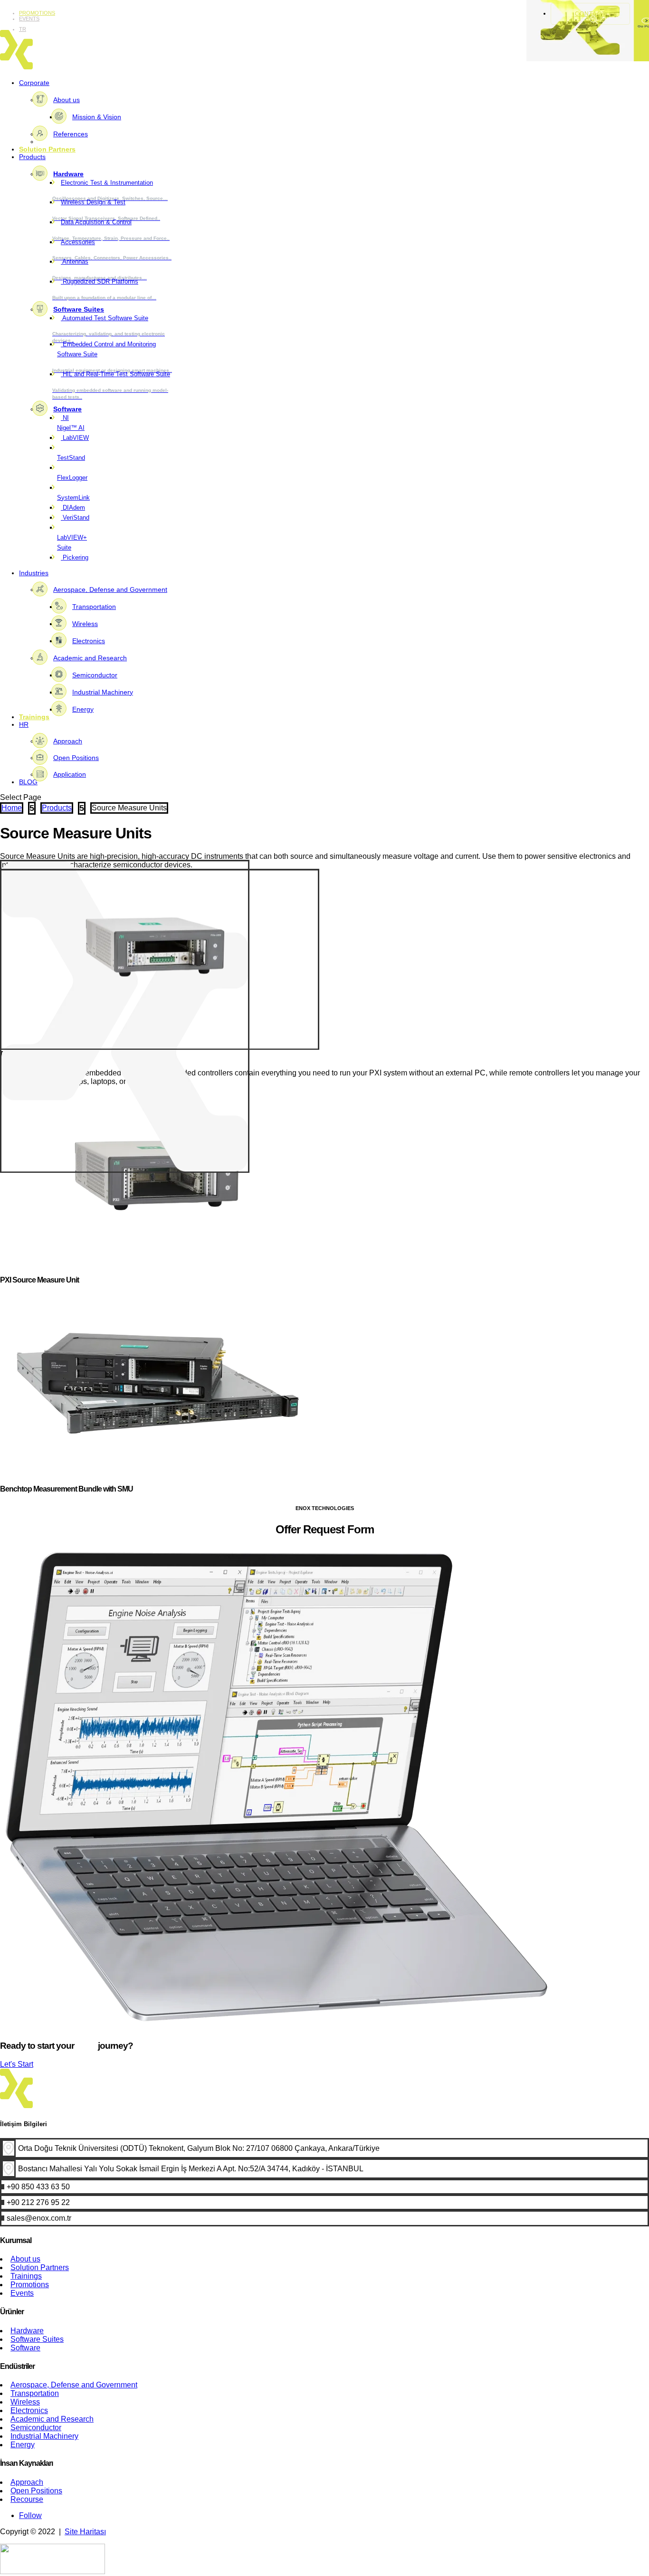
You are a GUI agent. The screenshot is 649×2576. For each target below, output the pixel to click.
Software (67, 409)
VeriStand (75, 518)
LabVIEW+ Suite (72, 542)
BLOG (28, 782)
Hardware (68, 174)
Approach (68, 741)
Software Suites (79, 309)
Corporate (34, 83)
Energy (83, 709)
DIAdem (73, 508)
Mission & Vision (97, 117)
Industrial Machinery (103, 692)
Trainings (34, 717)
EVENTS (29, 19)
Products (32, 157)
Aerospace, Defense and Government (110, 589)
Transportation (94, 607)
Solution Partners (47, 149)
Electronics (89, 641)
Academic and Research (90, 658)
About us (67, 100)
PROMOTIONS (37, 13)
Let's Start (17, 2064)
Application (70, 774)
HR (24, 724)
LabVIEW (75, 438)
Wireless (85, 624)
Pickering (75, 557)
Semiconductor (95, 675)
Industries (34, 573)
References (71, 134)
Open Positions (76, 758)
